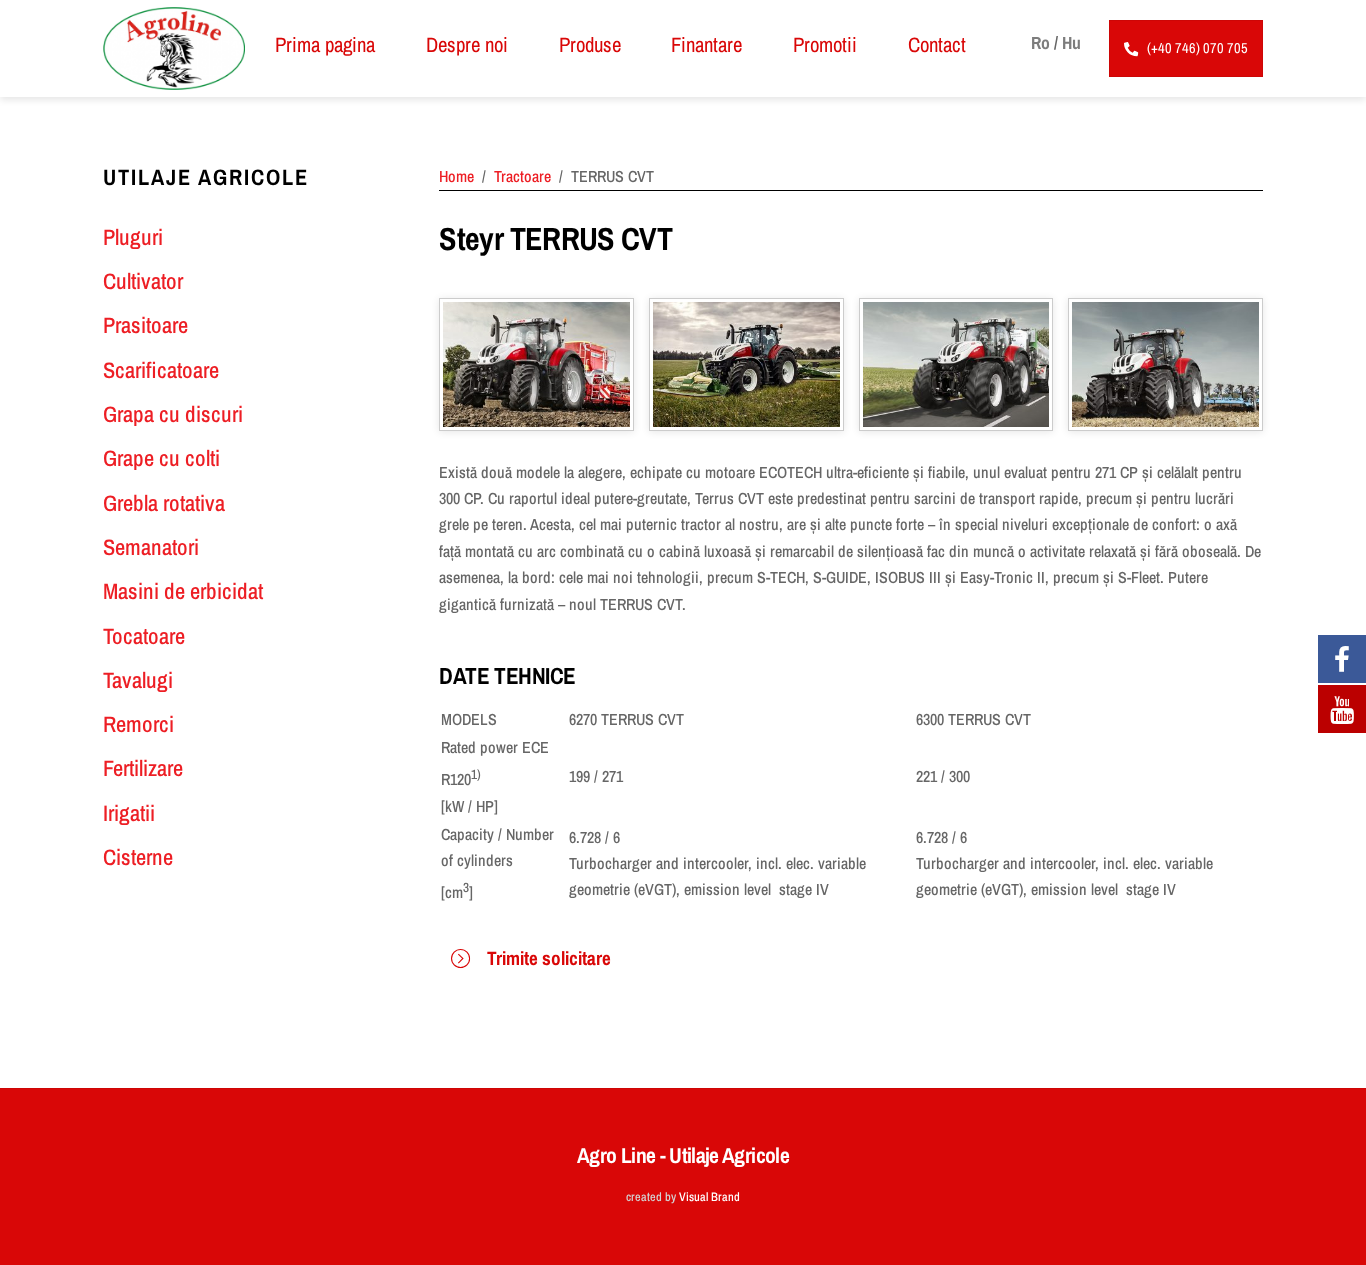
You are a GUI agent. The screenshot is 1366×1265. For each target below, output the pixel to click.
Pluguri (133, 237)
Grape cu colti (161, 458)
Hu (1071, 42)
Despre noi (467, 44)
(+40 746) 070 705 (1197, 47)
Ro (1040, 42)
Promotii (825, 44)
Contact (937, 44)
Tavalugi (138, 680)
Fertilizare (143, 768)
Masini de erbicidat (183, 591)
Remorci (138, 724)
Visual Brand (709, 1196)
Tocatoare (144, 636)
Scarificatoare (161, 370)
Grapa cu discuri (173, 414)
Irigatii (129, 813)
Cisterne (138, 857)
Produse (590, 44)
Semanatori (151, 547)
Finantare (706, 44)
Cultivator (143, 281)
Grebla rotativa (164, 503)
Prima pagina (325, 44)
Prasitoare (145, 325)
